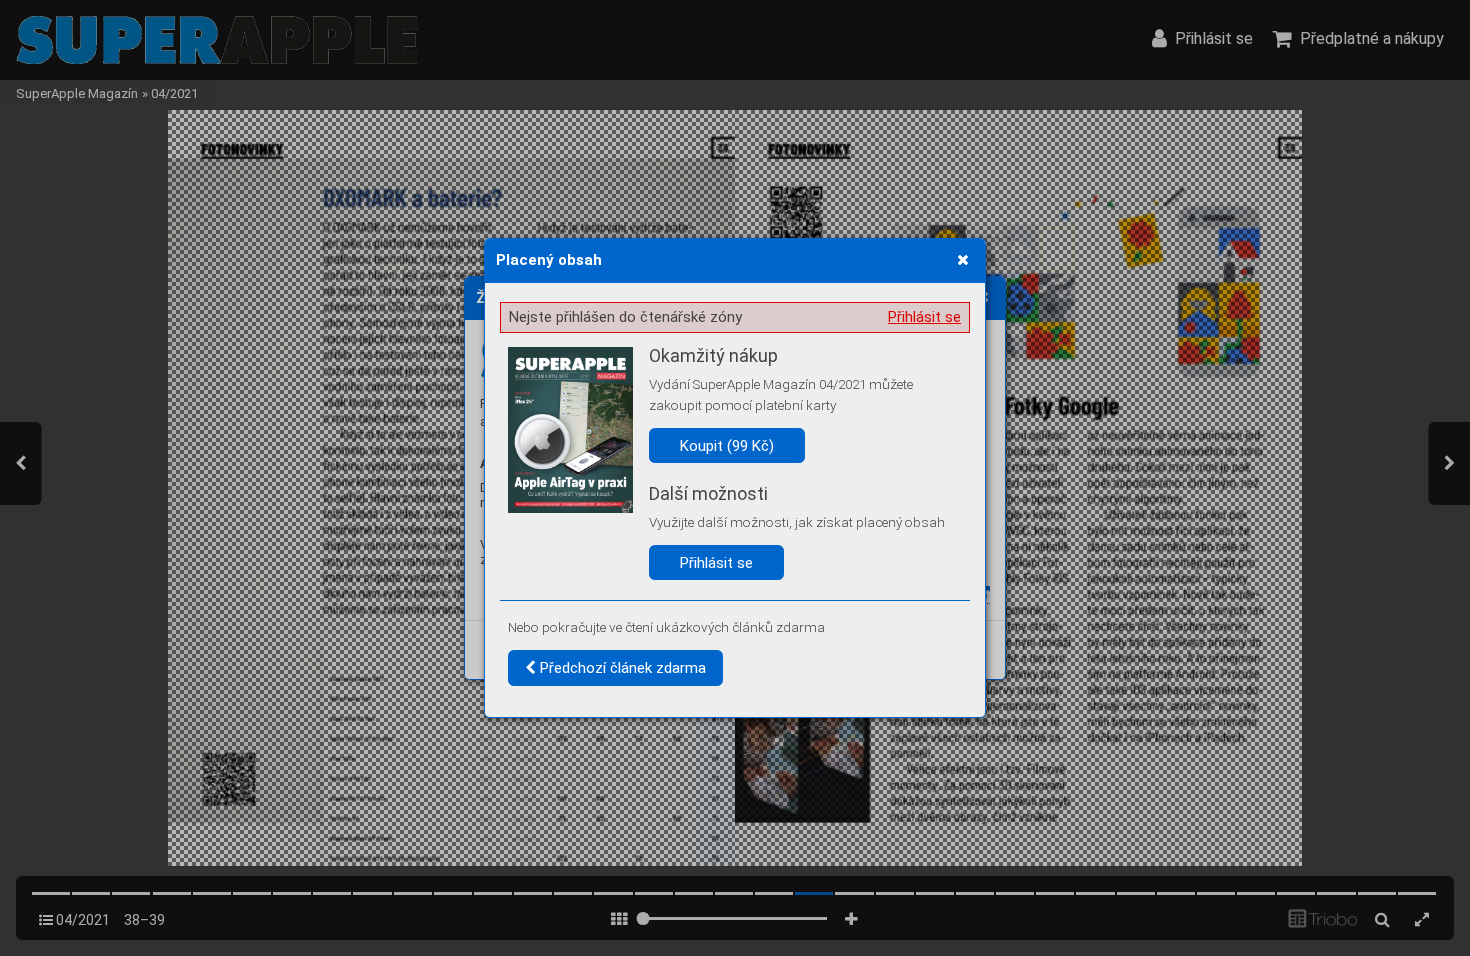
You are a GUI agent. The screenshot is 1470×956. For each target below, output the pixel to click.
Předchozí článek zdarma (621, 668)
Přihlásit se (924, 317)
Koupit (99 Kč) (727, 446)
